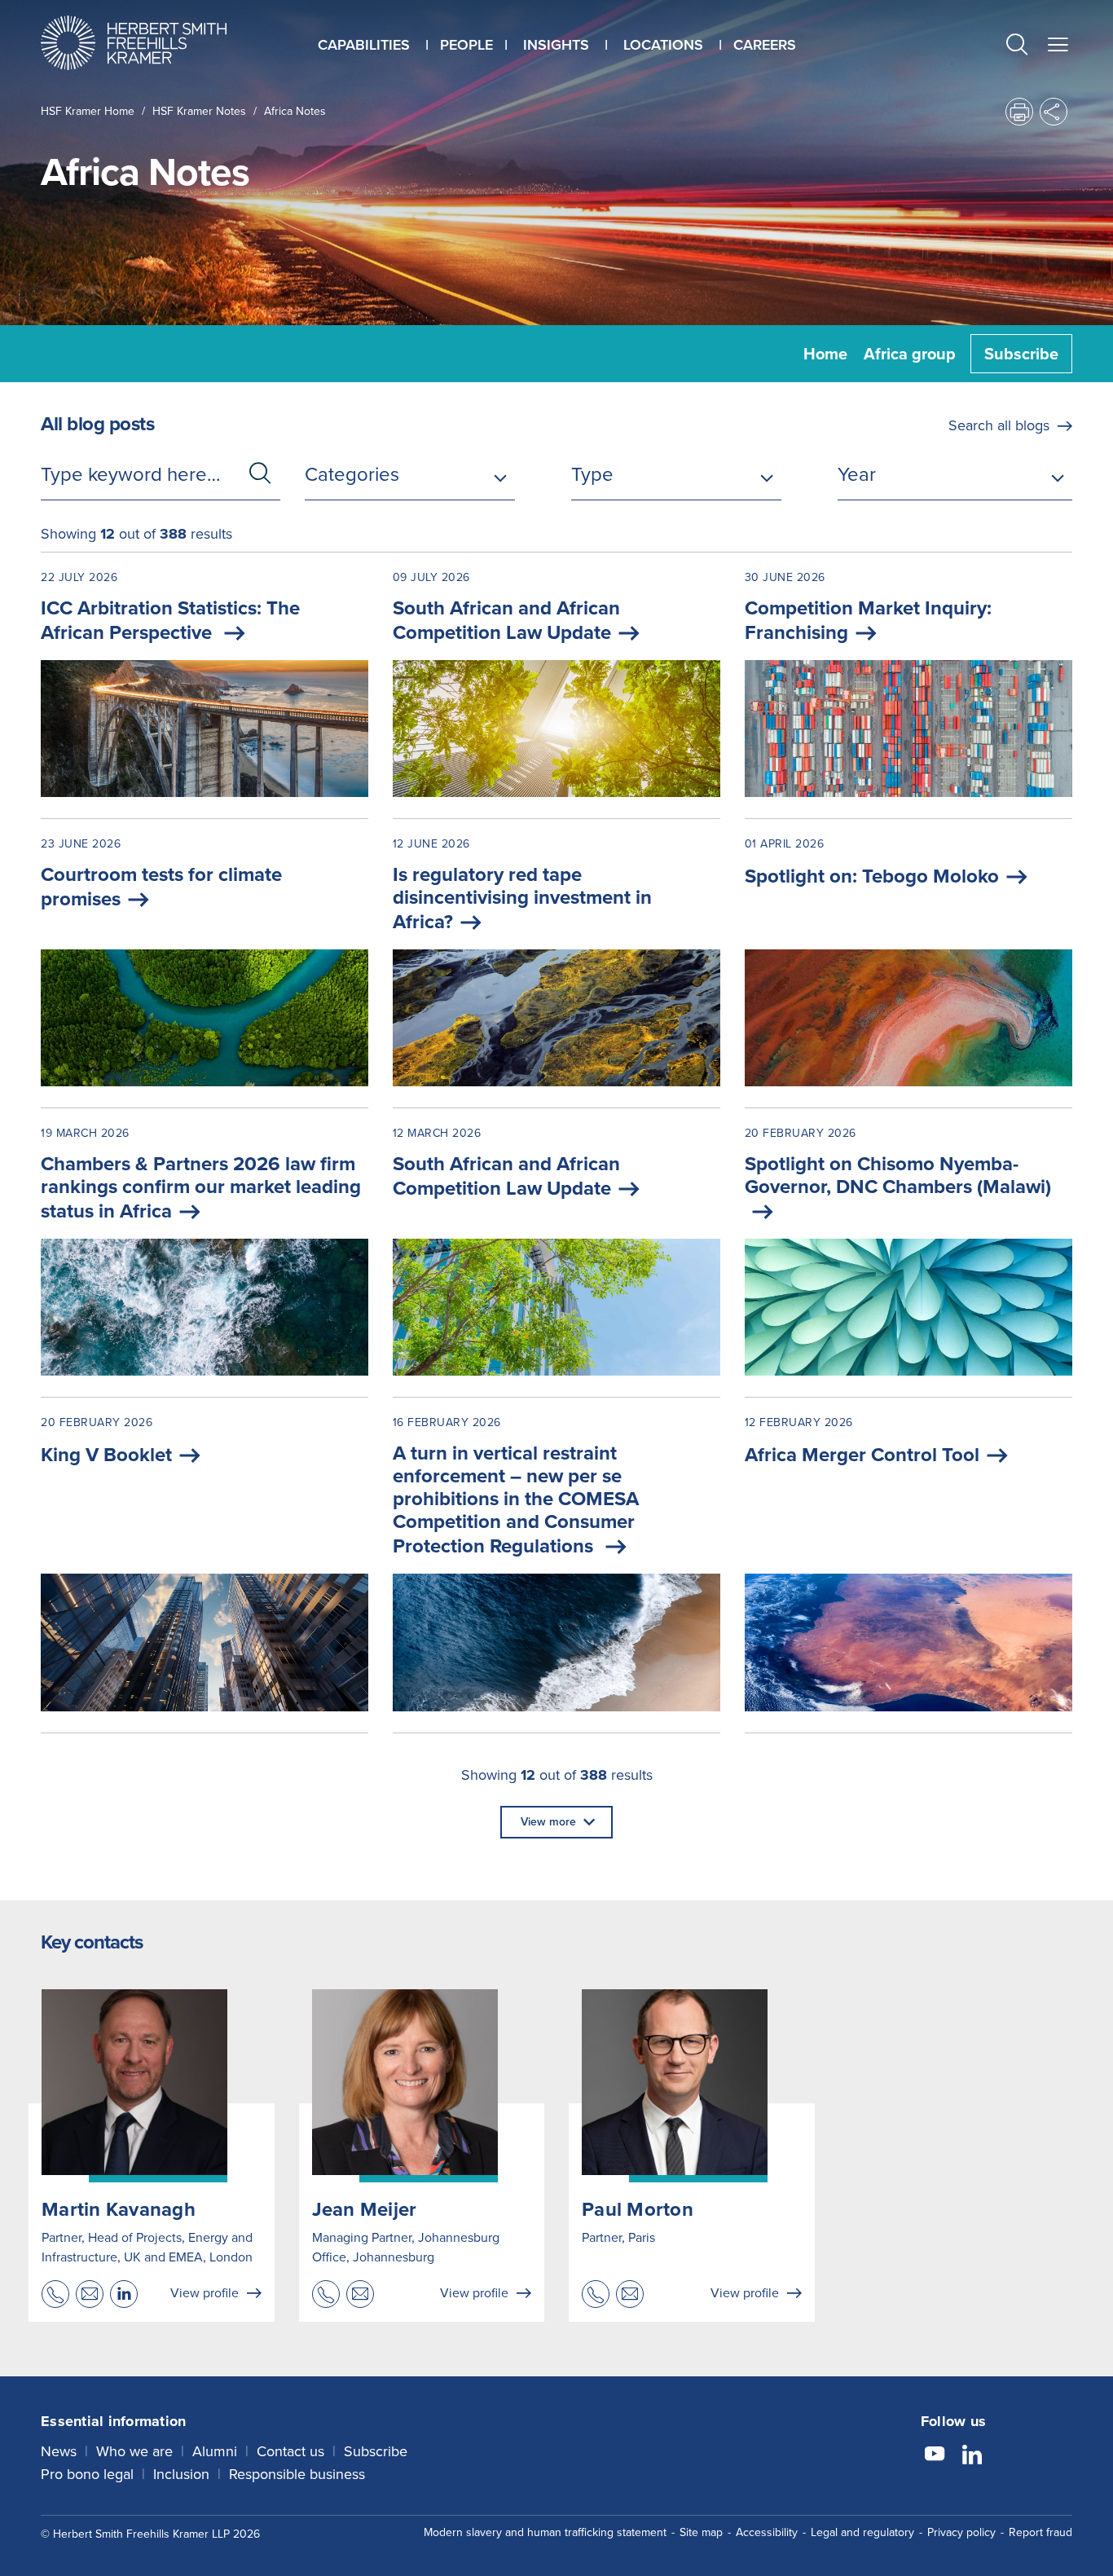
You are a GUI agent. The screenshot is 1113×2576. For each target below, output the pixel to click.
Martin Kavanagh (119, 2209)
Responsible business (297, 2474)
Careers (765, 45)
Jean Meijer (365, 2209)
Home (825, 354)
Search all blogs (999, 425)
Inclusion (181, 2474)
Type (592, 474)
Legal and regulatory (862, 2532)
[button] (1017, 47)
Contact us (290, 2451)
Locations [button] (663, 45)
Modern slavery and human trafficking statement (545, 2532)
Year (857, 474)
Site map (701, 2532)
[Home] (154, 43)
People (466, 45)
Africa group (910, 354)
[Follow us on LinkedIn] (972, 2456)
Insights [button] (556, 45)
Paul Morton (638, 2209)
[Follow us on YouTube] (935, 2456)
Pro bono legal (87, 2474)
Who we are (134, 2451)
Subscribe (1021, 354)
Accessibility (767, 2532)
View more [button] (548, 1822)
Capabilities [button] (364, 45)
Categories (352, 474)
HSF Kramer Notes (199, 111)
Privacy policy (961, 2532)
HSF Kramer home (88, 111)
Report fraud (1040, 2532)
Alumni (215, 2451)
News (59, 2451)
